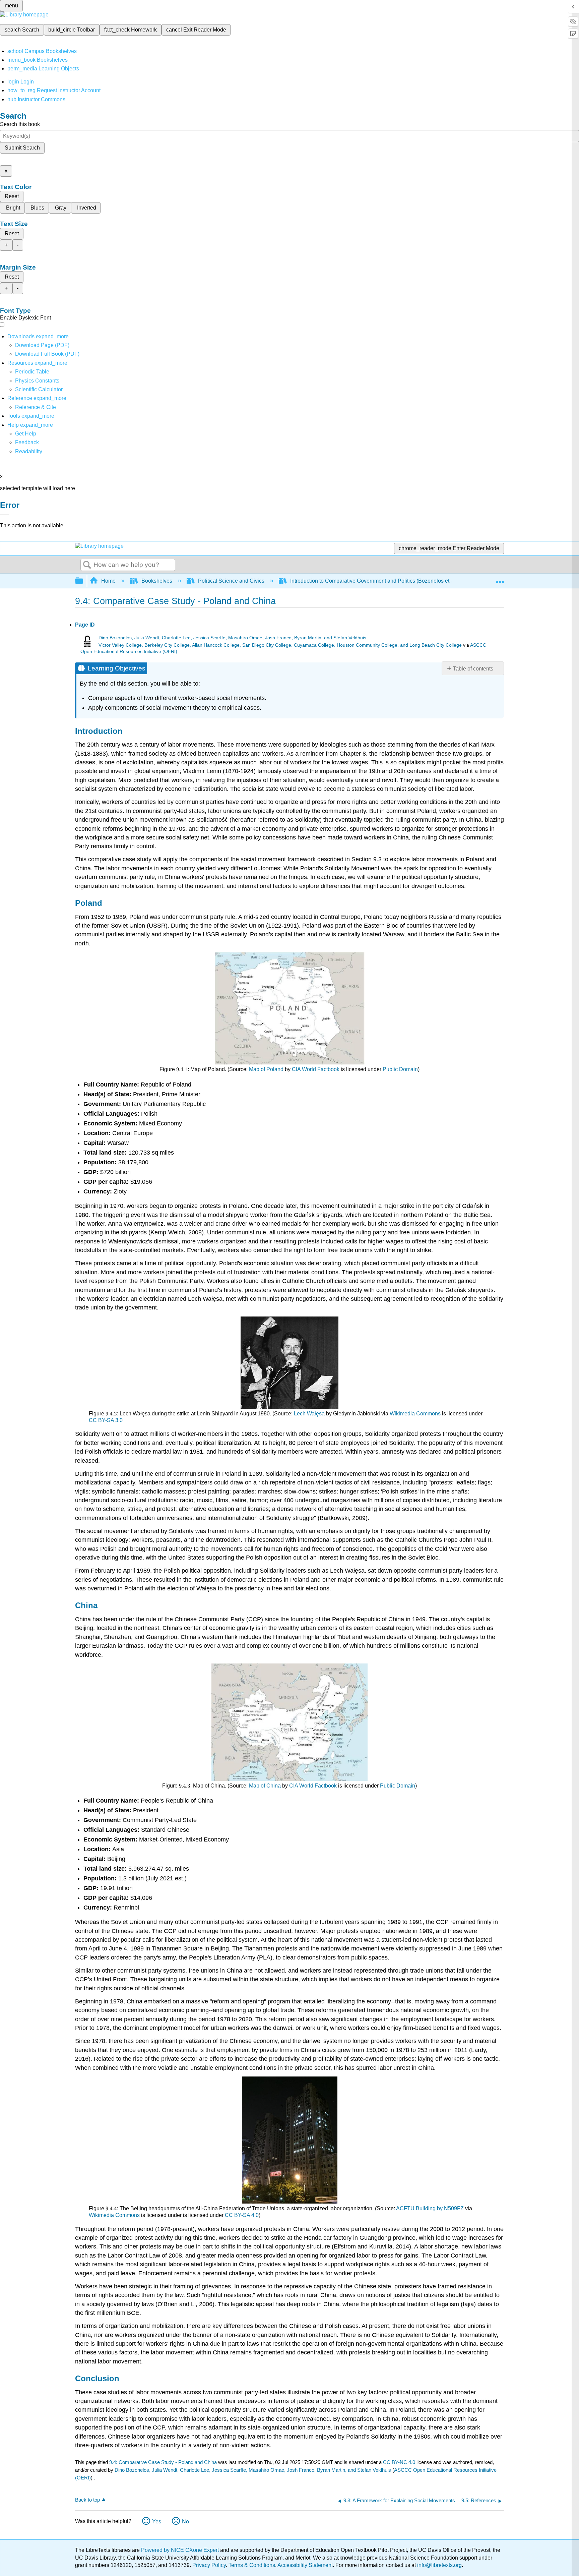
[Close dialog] (5, 515)
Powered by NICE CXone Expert (181, 2550)
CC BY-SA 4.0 (242, 2215)
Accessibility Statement (305, 2565)
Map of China (265, 1786)
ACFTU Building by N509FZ (430, 2208)
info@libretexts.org (439, 2565)
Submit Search (22, 148)
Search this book (20, 124)
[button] (27, 442)
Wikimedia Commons (415, 1414)
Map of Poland (266, 1069)
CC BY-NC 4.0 (399, 2462)
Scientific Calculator (39, 389)
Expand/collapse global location (500, 579)
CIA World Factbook (316, 1069)
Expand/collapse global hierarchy (83, 581)
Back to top (87, 2500)
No (185, 2522)
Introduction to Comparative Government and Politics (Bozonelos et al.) (374, 581)
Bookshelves (157, 581)
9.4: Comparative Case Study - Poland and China (163, 2462)
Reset (12, 196)
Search (87, 565)
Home (108, 581)
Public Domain (400, 1069)
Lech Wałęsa (309, 1414)
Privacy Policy (209, 2565)
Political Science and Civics (231, 581)
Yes (157, 2522)
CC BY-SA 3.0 (106, 1420)
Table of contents (473, 669)
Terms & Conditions (252, 2565)
